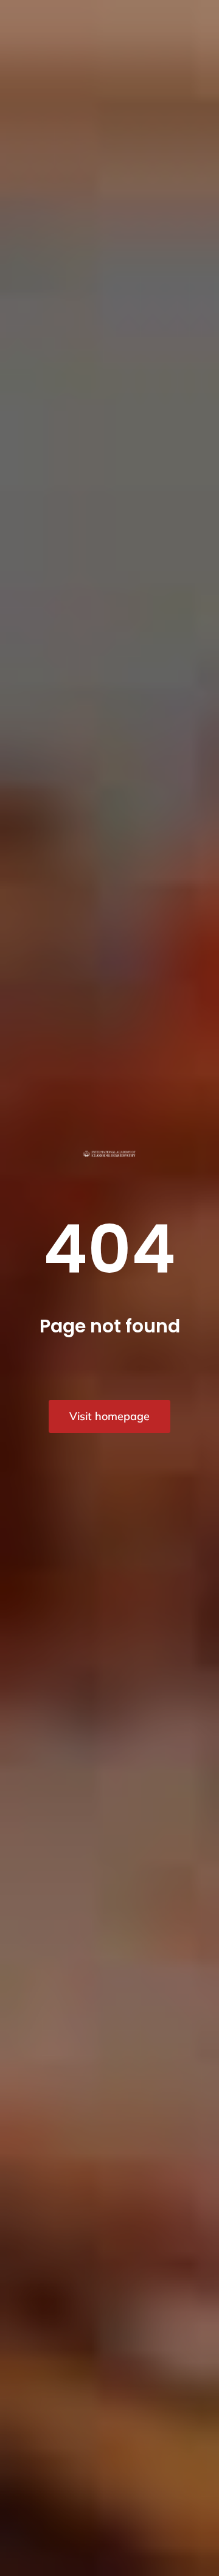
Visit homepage (109, 1416)
